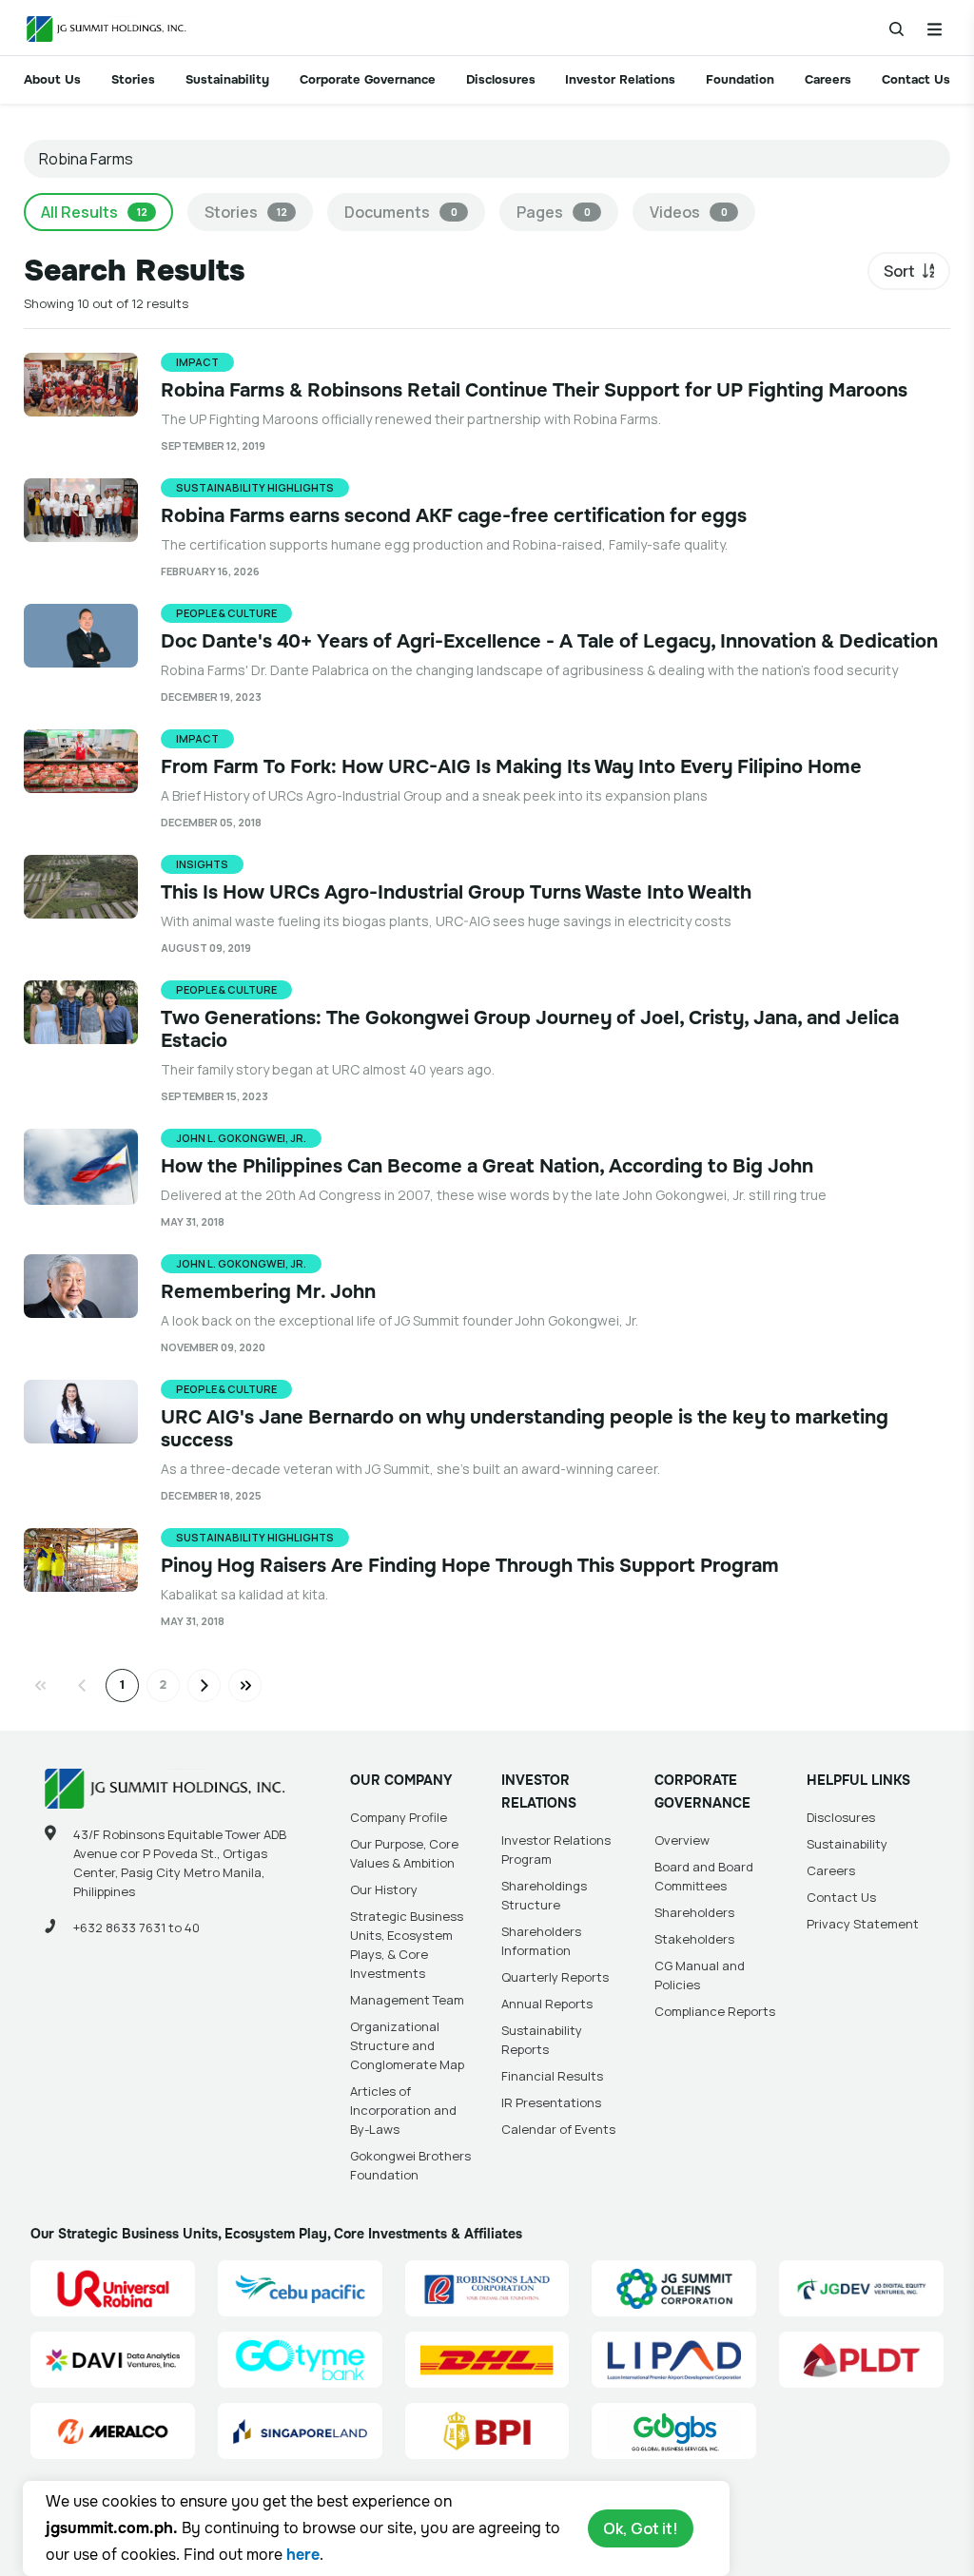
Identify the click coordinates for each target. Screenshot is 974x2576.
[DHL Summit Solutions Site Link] (487, 2360)
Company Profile (399, 1817)
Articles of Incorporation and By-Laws (403, 2110)
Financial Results (552, 2076)
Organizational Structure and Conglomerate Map (407, 2045)
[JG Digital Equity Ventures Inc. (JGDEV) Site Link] (861, 2288)
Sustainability (227, 79)
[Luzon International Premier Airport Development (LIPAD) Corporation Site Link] (674, 2360)
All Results (94, 212)
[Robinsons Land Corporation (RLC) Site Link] (487, 2288)
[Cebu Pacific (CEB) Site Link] (300, 2288)
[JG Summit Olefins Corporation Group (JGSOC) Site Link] (674, 2288)
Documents (401, 212)
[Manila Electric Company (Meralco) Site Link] (113, 2431)
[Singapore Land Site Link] (300, 2431)
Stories (133, 79)
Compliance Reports (715, 2011)
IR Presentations (551, 2102)
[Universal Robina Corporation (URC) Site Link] (113, 2288)
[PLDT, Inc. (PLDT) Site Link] (861, 2360)
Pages (554, 212)
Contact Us (916, 79)
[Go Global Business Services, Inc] (674, 2431)
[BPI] (487, 2431)
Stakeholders (694, 1939)
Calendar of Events (558, 2129)
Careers (828, 79)
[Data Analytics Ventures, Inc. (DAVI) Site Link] (113, 2360)
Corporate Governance (368, 79)
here (303, 2555)
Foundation (740, 79)
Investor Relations (620, 79)
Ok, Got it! (641, 2528)
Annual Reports (547, 2004)
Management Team (407, 2000)
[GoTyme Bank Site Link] (300, 2360)
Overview (682, 1840)
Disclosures (501, 79)
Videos (689, 212)
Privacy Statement (863, 1924)
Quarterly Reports (555, 1977)
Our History (384, 1889)
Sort (899, 271)
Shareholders (694, 1912)
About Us (52, 79)
